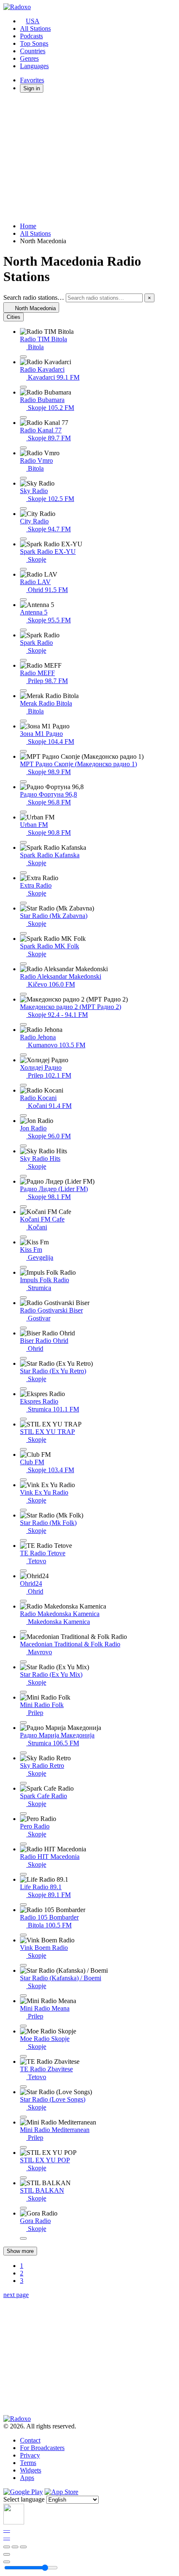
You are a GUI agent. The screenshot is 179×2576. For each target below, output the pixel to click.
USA (33, 21)
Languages (34, 66)
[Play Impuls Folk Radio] (23, 1298)
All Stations (35, 28)
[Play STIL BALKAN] (23, 2208)
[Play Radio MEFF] (23, 691)
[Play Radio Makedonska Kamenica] (23, 1631)
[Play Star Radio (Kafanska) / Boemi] (23, 1996)
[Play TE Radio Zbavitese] (23, 2087)
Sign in (32, 88)
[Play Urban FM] (23, 842)
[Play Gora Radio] (23, 2238)
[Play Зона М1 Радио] (23, 751)
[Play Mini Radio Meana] (23, 2026)
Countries (33, 51)
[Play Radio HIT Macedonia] (23, 1874)
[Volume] (7, 2562)
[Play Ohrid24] (23, 1601)
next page (16, 2295)
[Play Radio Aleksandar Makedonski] (23, 994)
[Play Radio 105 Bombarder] (23, 1935)
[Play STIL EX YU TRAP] (23, 1449)
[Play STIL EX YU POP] (23, 2178)
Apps (27, 2478)
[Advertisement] (89, 158)
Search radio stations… (34, 297)
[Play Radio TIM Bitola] (23, 357)
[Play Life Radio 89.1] (23, 1905)
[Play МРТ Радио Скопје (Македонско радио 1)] (23, 782)
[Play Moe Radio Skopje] (23, 2056)
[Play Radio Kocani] (23, 1115)
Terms (28, 2463)
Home (28, 226)
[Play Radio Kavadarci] (23, 387)
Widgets (31, 2470)
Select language (24, 2499)
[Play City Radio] (23, 539)
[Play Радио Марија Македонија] (23, 1753)
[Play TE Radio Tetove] (23, 1571)
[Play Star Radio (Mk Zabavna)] (23, 933)
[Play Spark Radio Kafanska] (23, 873)
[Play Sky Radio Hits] (23, 1176)
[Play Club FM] (23, 1480)
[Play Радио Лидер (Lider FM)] (23, 1207)
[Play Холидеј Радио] (23, 1085)
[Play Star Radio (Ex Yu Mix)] (23, 1692)
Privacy (30, 2455)
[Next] (23, 2547)
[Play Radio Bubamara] (23, 417)
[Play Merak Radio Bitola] (23, 721)
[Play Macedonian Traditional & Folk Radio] (23, 1662)
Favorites (32, 80)
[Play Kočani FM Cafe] (23, 1237)
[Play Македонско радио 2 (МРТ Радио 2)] (23, 1024)
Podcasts (31, 36)
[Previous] (7, 2547)
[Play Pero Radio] (23, 1844)
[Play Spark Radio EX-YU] (23, 569)
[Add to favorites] (7, 2554)
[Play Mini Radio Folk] (23, 1722)
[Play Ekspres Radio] (23, 1419)
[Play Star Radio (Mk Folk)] (23, 1540)
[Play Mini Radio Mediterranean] (23, 2147)
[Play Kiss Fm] (23, 1267)
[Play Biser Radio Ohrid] (23, 1358)
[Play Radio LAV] (23, 600)
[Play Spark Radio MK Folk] (23, 964)
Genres (29, 58)
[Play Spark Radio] (23, 660)
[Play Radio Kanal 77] (23, 448)
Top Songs (34, 43)
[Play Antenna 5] (23, 630)
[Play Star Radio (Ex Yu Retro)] (23, 1389)
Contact (30, 2440)
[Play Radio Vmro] (23, 478)
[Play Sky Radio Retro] (23, 1783)
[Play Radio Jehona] (23, 1055)
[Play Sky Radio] (23, 508)
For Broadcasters (42, 2448)
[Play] (15, 2547)
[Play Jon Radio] (23, 1146)
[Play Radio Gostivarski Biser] (23, 1328)
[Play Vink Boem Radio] (23, 1965)
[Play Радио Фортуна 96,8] (23, 812)
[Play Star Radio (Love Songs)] (23, 2117)
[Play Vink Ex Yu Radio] (23, 1510)
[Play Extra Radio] (23, 903)
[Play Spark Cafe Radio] (23, 1814)
